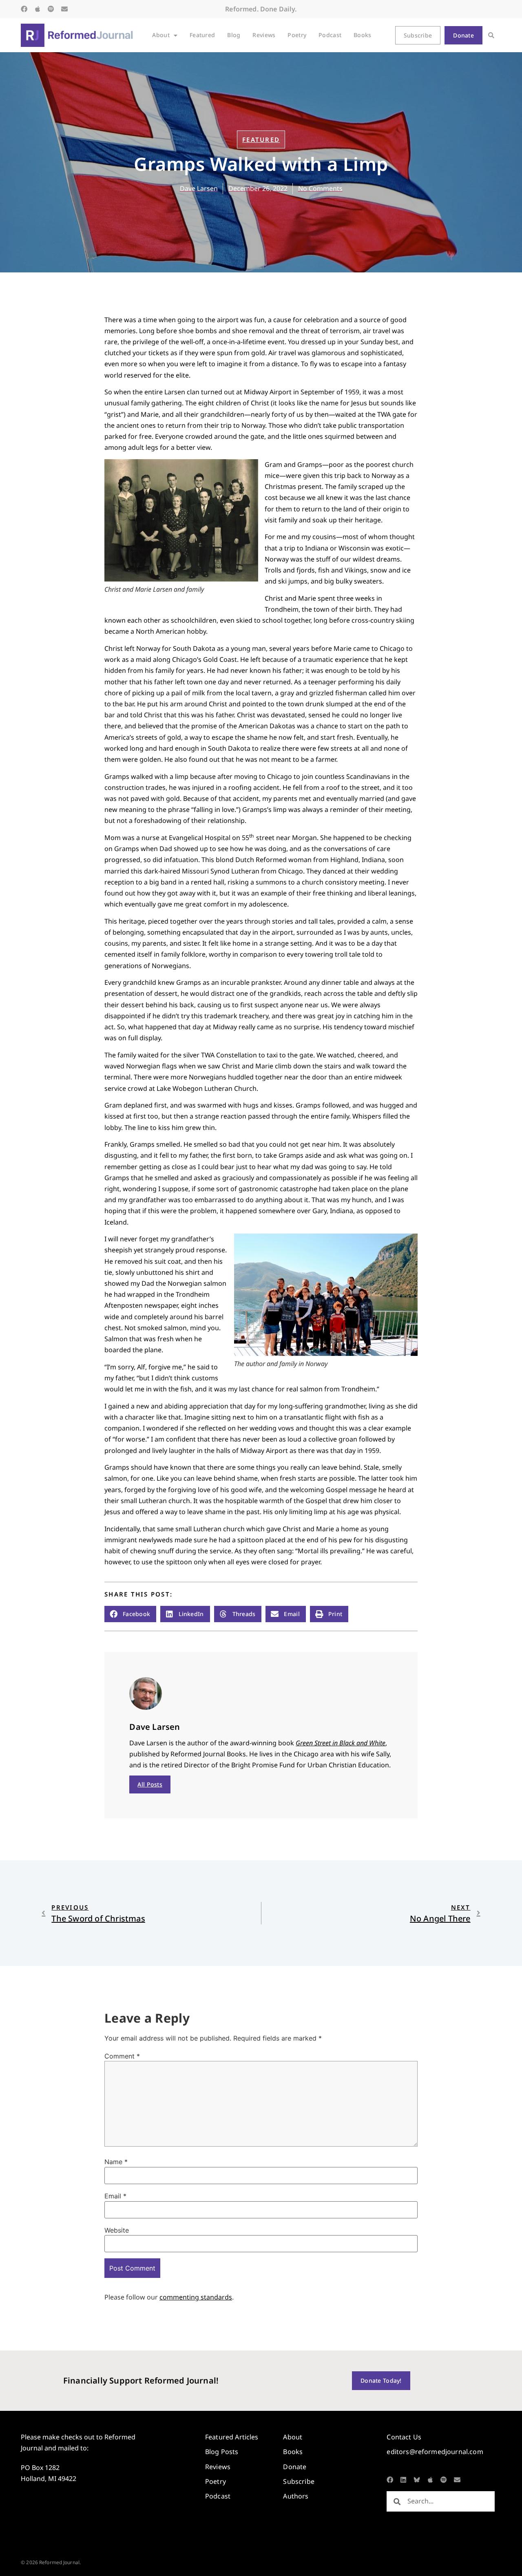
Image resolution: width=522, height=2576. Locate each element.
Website (117, 2230)
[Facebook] (24, 9)
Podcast (330, 35)
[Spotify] (51, 9)
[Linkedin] (403, 2480)
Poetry (297, 35)
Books (362, 35)
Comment (122, 2056)
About (161, 35)
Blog (234, 35)
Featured (202, 35)
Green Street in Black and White (341, 1743)
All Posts (150, 1784)
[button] (491, 35)
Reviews (264, 35)
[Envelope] (64, 9)
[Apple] (38, 9)
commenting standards (196, 2297)
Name (116, 2162)
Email (115, 2196)
